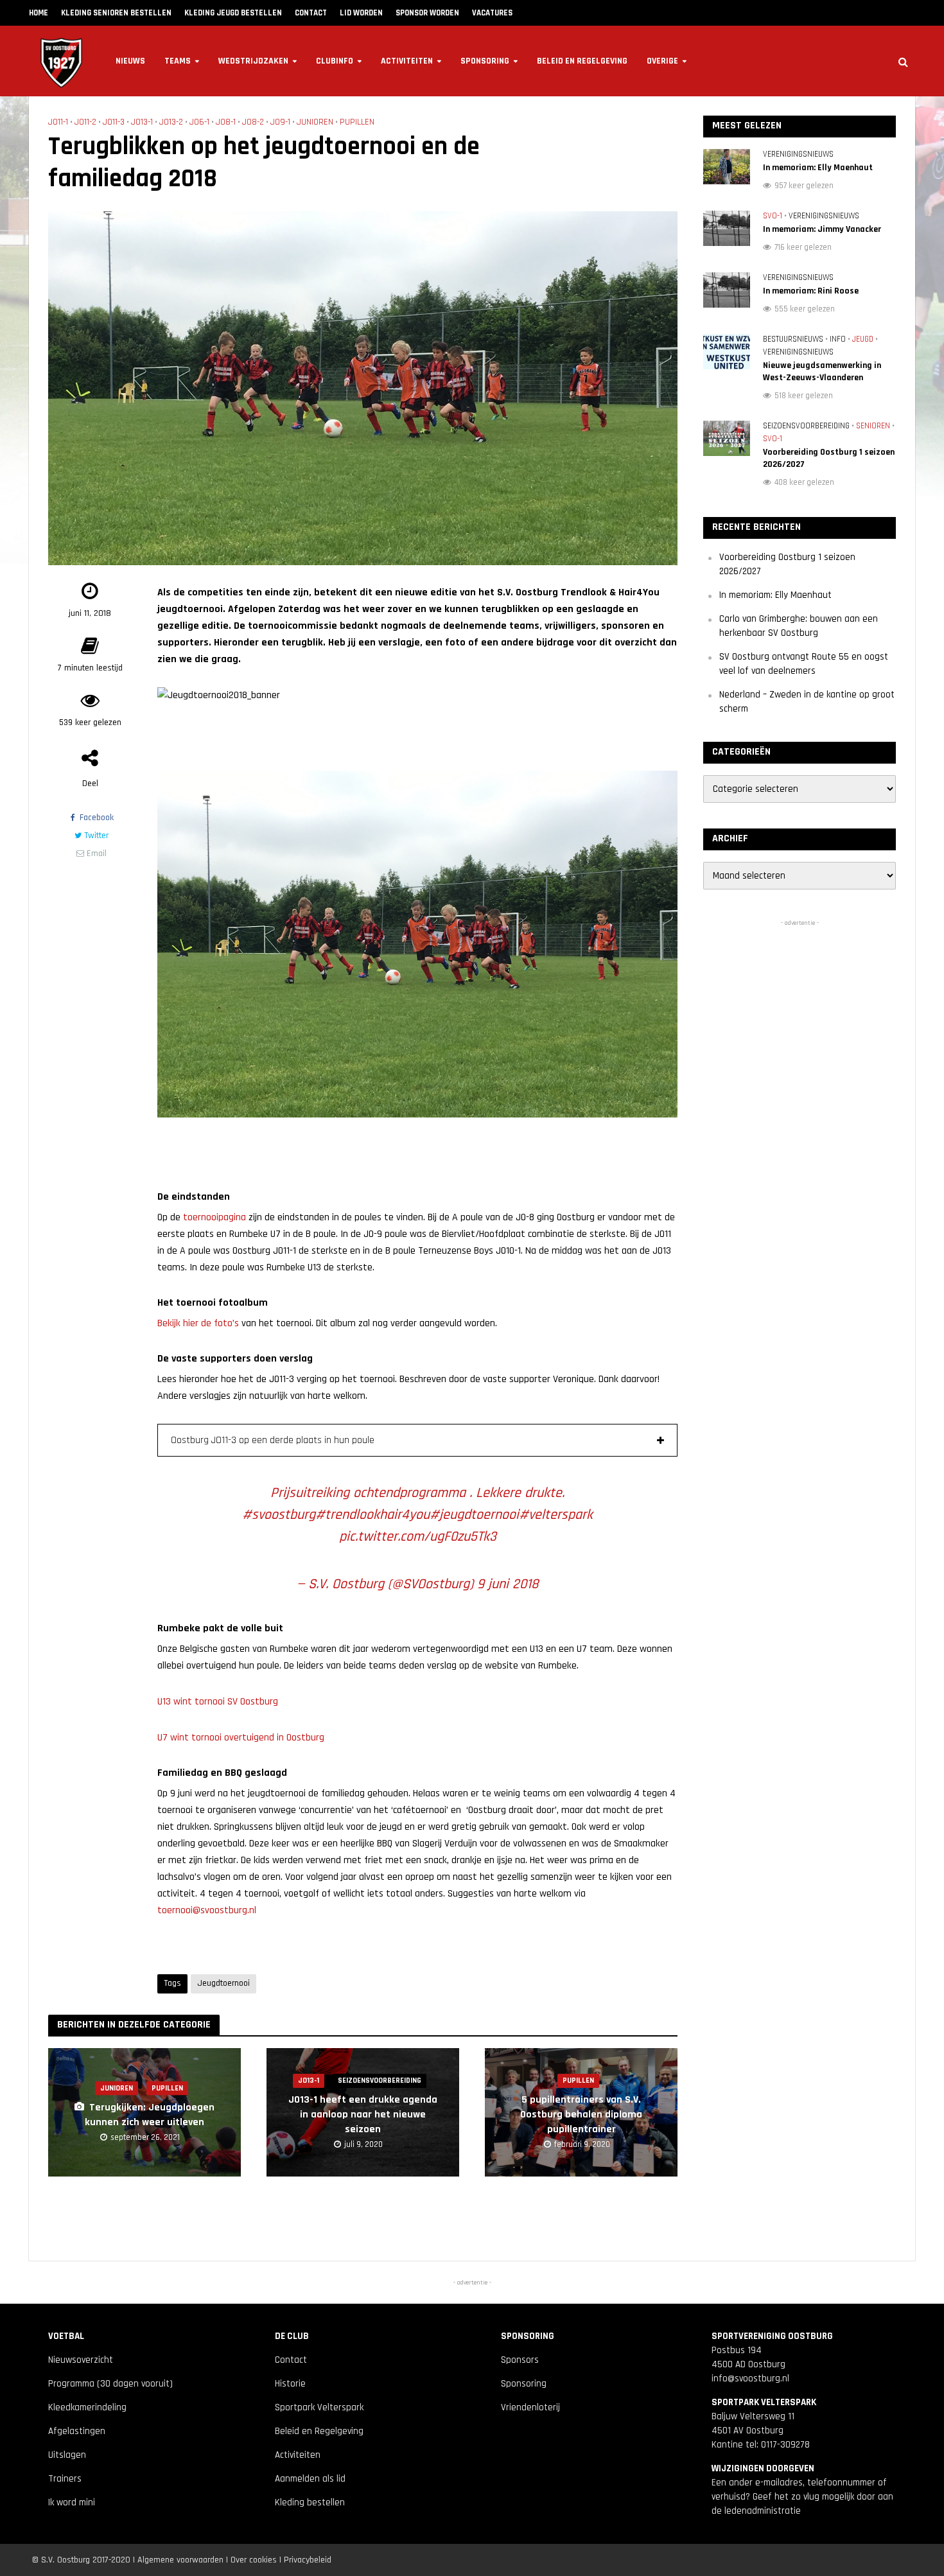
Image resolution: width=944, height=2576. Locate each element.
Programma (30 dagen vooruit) (110, 2384)
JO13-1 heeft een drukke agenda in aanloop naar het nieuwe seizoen (363, 2115)
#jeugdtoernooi (474, 1515)
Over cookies (254, 2560)
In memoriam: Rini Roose (811, 291)
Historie (290, 2384)
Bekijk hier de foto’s (198, 1323)
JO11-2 (85, 122)
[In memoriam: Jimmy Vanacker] (727, 228)
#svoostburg (279, 1515)
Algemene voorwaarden (180, 2560)
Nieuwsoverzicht (81, 2360)
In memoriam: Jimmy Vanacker (822, 229)
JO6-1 (199, 122)
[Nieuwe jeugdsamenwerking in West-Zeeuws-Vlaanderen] (727, 351)
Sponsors (520, 2360)
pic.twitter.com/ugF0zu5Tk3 (418, 1537)
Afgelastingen (77, 2431)
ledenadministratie (763, 2511)
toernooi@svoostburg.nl (207, 1910)
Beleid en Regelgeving (582, 61)
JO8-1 (226, 122)
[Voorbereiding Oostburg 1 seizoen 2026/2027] (727, 438)
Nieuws (130, 61)
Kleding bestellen (310, 2502)
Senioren (873, 426)
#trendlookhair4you (372, 1515)
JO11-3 (114, 122)
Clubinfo (335, 61)
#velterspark (556, 1515)
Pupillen (357, 122)
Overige (662, 61)
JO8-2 (253, 122)
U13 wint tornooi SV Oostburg (218, 1702)
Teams (178, 61)
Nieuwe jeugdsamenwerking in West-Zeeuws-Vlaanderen (822, 372)
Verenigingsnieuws (798, 154)
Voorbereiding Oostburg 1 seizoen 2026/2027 (829, 458)
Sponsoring (485, 61)
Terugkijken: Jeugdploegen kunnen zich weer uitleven (150, 2115)
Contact (291, 2360)
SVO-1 (773, 216)
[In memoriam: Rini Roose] (727, 289)
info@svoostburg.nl (750, 2379)
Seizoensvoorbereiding (380, 2081)
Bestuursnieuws (793, 339)
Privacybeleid (308, 2560)
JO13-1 (142, 122)
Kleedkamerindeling (87, 2407)
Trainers (65, 2479)
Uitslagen (67, 2455)
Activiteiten (407, 61)
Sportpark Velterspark (319, 2407)
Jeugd (863, 339)
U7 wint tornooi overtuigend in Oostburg (241, 1738)
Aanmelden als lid (310, 2479)
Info (838, 339)
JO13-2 (171, 122)
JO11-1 (58, 122)
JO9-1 (280, 122)
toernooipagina (214, 1217)
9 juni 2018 (508, 1584)
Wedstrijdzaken (253, 61)
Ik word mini (72, 2502)
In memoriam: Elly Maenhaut (818, 168)
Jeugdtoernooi (223, 1983)
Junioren (315, 122)
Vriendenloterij (530, 2407)
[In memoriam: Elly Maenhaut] (727, 166)
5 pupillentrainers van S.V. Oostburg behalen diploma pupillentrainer (581, 2115)
